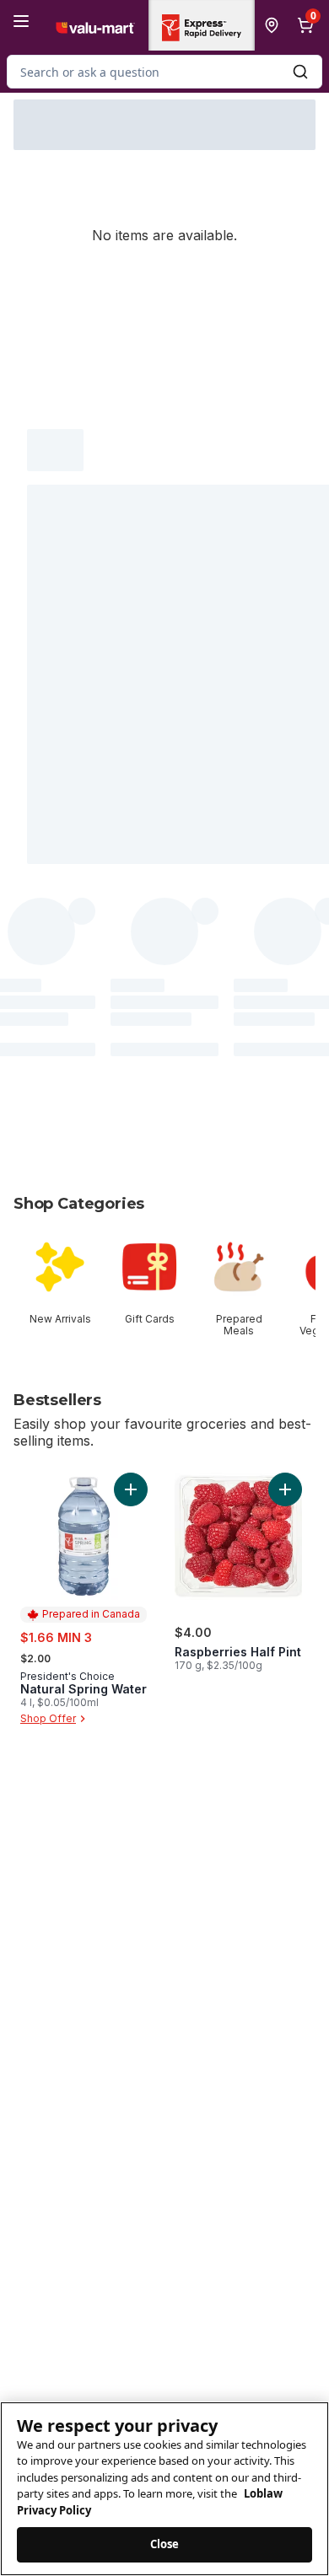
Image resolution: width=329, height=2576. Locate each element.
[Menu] (21, 21)
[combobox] (164, 72)
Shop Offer (48, 1718)
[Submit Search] (300, 72)
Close (165, 2544)
